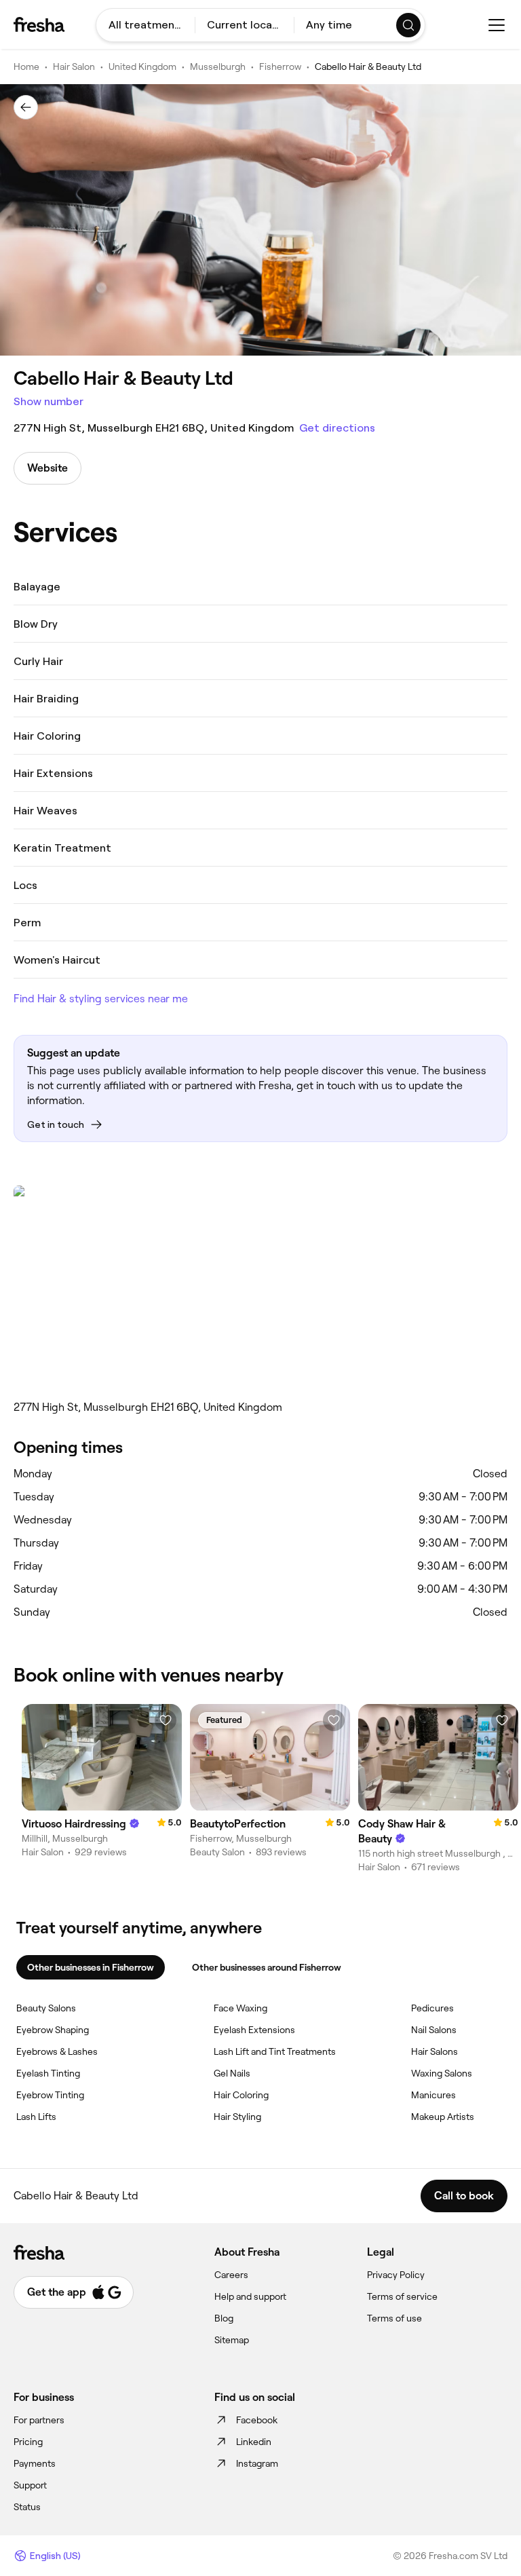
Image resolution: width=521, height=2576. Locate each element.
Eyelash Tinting (48, 2073)
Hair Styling (237, 2117)
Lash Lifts (36, 2117)
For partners (39, 2420)
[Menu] (497, 25)
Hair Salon (74, 67)
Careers (231, 2275)
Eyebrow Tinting (50, 2095)
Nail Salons (434, 2030)
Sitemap (232, 2340)
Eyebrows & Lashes (57, 2051)
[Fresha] (39, 24)
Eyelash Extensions (254, 2030)
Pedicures (432, 2008)
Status (27, 2507)
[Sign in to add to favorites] (166, 1720)
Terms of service (402, 2296)
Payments (35, 2463)
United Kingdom (142, 67)
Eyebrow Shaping (53, 2030)
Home (26, 67)
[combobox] (146, 25)
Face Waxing (240, 2008)
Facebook (257, 2420)
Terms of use (394, 2318)
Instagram (257, 2463)
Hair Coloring (241, 2095)
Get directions (337, 428)
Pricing (28, 2442)
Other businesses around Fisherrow (267, 1967)
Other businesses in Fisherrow (91, 1967)
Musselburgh (218, 67)
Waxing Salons (442, 2073)
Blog (224, 2318)
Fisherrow (280, 67)
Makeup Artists (443, 2117)
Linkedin (254, 2442)
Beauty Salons (46, 2008)
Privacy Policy (396, 2275)
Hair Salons (435, 2051)
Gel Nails (232, 2073)
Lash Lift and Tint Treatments (275, 2051)
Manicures (433, 2095)
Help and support (250, 2296)
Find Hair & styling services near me (101, 999)
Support (30, 2485)
